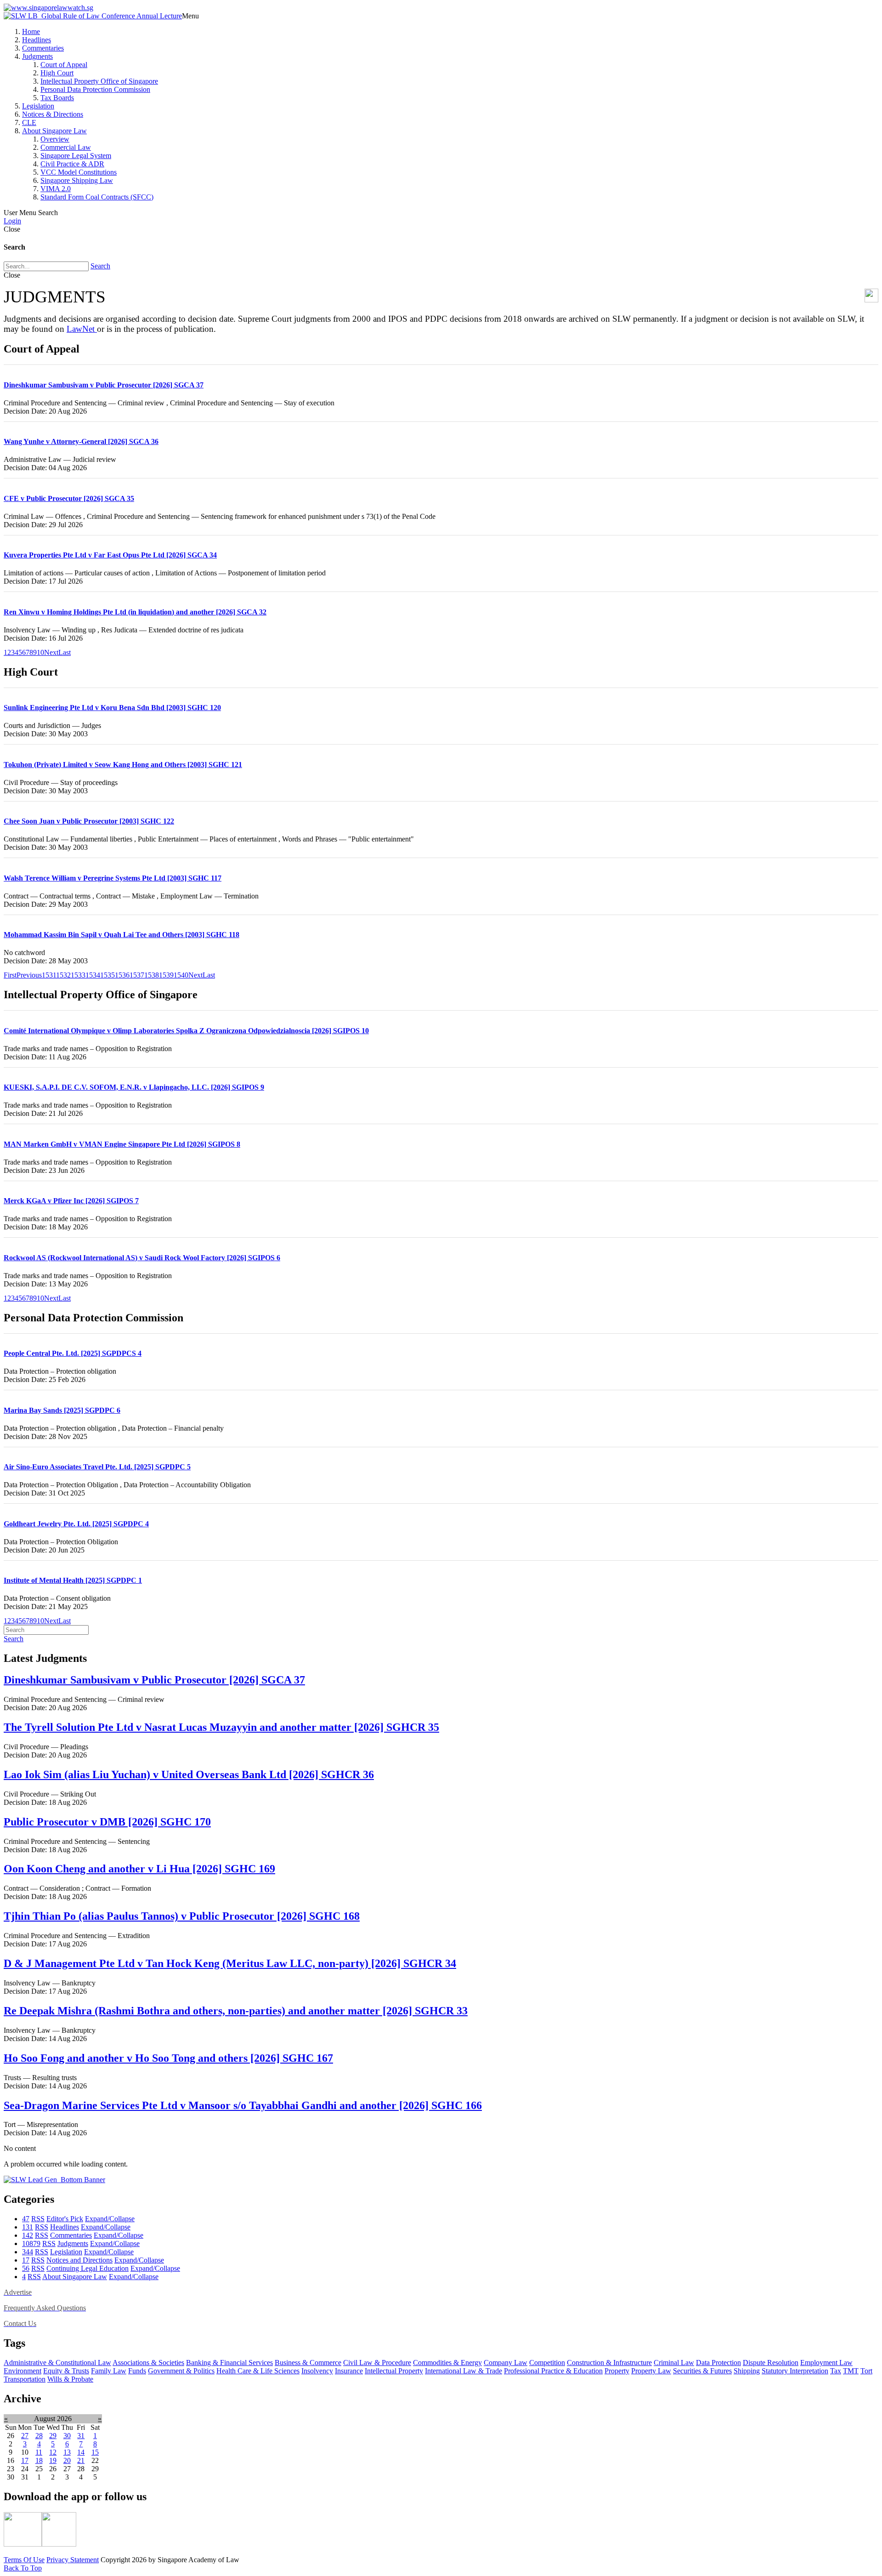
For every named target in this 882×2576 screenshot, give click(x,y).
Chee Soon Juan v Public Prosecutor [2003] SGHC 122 (89, 821)
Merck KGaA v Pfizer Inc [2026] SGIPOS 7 (71, 1201)
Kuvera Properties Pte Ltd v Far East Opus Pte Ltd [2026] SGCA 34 (110, 555)
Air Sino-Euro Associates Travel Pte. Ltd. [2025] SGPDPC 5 (97, 1467)
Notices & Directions (53, 114)
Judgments (37, 56)
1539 (166, 975)
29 (53, 2436)
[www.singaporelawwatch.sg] (48, 8)
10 (40, 652)
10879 (31, 2243)
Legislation (38, 106)
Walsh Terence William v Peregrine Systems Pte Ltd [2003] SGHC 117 (113, 878)
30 (67, 2436)
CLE (29, 122)
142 (28, 2235)
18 (39, 2460)
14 (81, 2452)
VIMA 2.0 (56, 189)
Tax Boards (57, 98)
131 (28, 2227)
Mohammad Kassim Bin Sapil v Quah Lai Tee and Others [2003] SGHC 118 (122, 935)
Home (31, 31)
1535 (107, 975)
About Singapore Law (54, 131)
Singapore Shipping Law (77, 180)
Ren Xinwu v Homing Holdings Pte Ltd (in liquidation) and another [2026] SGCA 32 (135, 612)
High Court (57, 73)
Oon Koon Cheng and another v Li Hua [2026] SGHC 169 (139, 1869)
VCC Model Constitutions (79, 172)
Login (12, 221)
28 (39, 2436)
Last (65, 652)
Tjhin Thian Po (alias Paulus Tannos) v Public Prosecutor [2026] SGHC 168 (182, 1916)
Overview (55, 139)
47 (26, 2219)
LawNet (82, 329)
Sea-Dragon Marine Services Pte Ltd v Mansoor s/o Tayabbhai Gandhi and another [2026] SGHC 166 (243, 2105)
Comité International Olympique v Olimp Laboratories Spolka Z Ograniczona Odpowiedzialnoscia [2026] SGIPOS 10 (186, 1031)
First (10, 975)
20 (67, 2460)
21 (81, 2460)
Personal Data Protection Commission (95, 89)
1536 (122, 975)
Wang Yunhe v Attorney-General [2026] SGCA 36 (81, 441)
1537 (137, 975)
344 (28, 2252)
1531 (49, 975)
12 (53, 2452)
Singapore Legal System (76, 156)
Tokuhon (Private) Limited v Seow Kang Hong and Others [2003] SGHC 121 (123, 765)
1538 (152, 975)
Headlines (37, 40)
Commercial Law (66, 147)
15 (95, 2452)
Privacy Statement (73, 2560)
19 (53, 2460)
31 (81, 2436)
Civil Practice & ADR (72, 164)
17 (26, 2260)
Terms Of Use (24, 2560)
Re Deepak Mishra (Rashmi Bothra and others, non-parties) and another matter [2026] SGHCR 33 (236, 2011)
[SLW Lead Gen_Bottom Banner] (54, 2180)
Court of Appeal (64, 65)
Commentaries (43, 48)
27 (25, 2436)
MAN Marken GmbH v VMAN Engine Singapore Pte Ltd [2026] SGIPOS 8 (122, 1144)
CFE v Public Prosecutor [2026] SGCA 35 (69, 498)
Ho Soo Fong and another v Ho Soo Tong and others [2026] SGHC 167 (168, 2058)
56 (26, 2268)
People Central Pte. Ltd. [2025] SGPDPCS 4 (73, 1353)
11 (39, 2452)
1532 (63, 975)
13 (67, 2452)
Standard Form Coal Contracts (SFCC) (97, 197)
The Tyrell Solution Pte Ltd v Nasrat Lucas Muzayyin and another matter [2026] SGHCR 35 (221, 1727)
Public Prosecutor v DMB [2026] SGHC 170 (107, 1822)
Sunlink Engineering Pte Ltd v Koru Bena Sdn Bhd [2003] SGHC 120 (112, 708)
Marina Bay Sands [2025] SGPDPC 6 (62, 1410)
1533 (78, 975)
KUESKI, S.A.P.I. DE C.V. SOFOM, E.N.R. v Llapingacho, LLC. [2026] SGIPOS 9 (134, 1087)
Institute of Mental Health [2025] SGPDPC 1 (73, 1580)
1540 (181, 975)
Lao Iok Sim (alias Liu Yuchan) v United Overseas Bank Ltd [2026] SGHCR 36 (189, 1774)
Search (100, 266)
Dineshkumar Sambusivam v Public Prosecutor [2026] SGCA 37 (104, 385)
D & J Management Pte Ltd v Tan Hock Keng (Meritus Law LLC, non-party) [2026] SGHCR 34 (230, 1963)
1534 (93, 975)
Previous (29, 975)
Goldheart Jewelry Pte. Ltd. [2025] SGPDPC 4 (76, 1524)
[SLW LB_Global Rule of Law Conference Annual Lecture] (93, 16)
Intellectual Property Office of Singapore (99, 81)
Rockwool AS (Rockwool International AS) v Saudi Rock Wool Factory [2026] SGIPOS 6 (142, 1258)
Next (51, 652)
